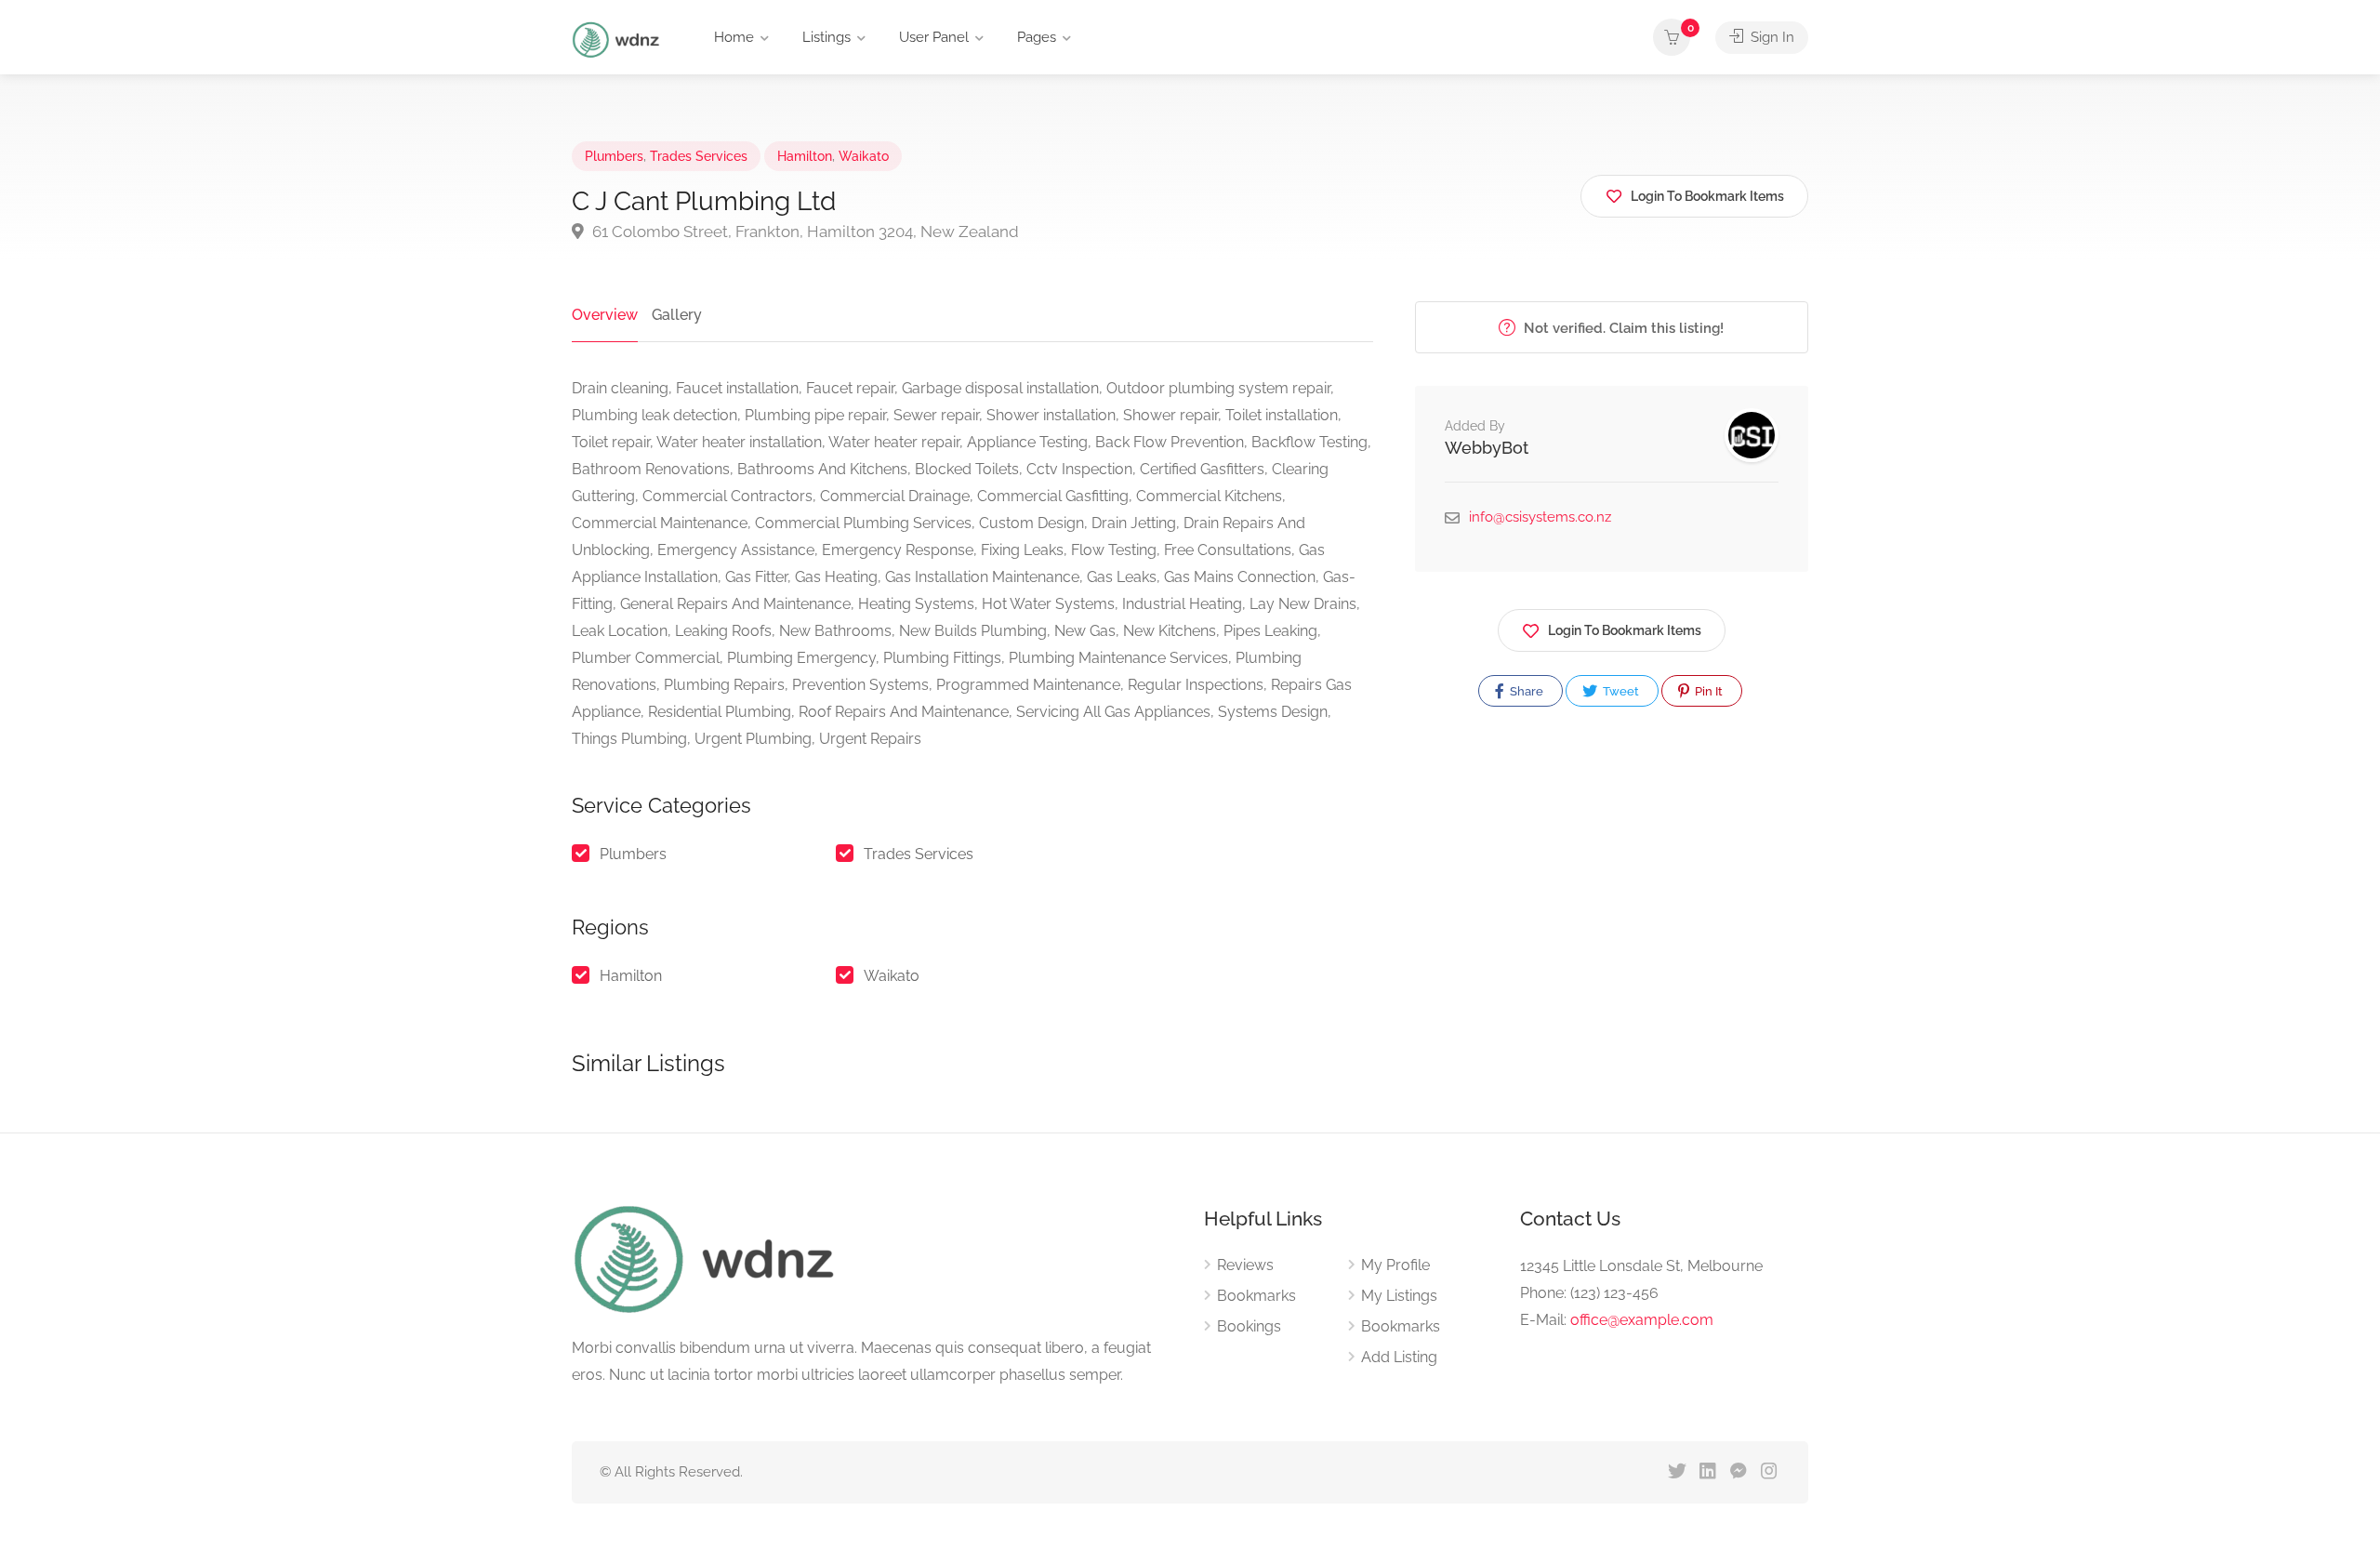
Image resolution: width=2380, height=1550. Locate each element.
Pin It (1707, 691)
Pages (1037, 37)
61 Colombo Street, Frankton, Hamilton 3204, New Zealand (804, 232)
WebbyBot (1487, 448)
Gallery (677, 315)
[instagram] (1769, 1472)
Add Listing (1399, 1357)
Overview (605, 315)
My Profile (1395, 1265)
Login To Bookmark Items (1625, 630)
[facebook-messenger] (1738, 1472)
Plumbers (614, 156)
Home (734, 37)
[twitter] (1677, 1472)
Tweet (1620, 691)
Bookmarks (1256, 1296)
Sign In (1771, 37)
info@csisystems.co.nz (1540, 517)
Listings (826, 37)
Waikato (864, 156)
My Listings (1399, 1296)
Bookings (1249, 1326)
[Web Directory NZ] (618, 39)
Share (1525, 691)
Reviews (1245, 1265)
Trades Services (699, 156)
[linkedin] (1707, 1472)
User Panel (934, 37)
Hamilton (805, 156)
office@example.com (1642, 1320)
